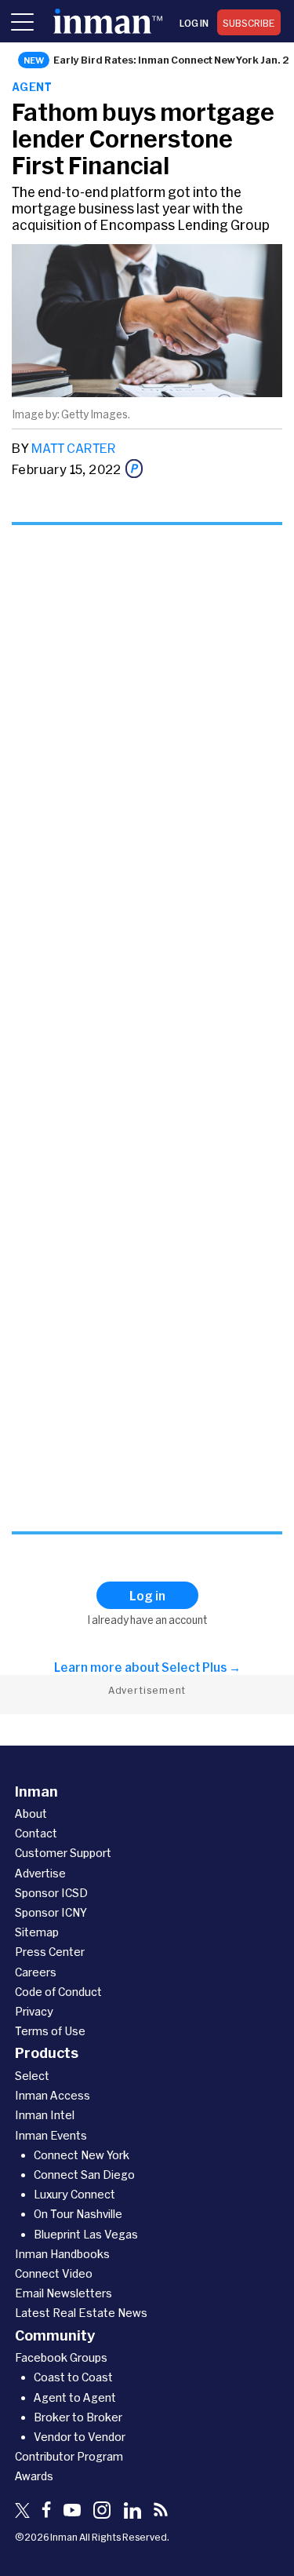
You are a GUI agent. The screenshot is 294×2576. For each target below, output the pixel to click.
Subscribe (249, 23)
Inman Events (51, 2135)
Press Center (50, 1952)
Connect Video (54, 2273)
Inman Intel (45, 2115)
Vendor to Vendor (80, 2437)
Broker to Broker (78, 2417)
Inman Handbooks (62, 2254)
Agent (32, 87)
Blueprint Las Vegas (86, 2234)
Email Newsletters (64, 2293)
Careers (36, 1972)
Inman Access (53, 2095)
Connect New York (82, 2155)
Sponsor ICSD (51, 1893)
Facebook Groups (61, 2357)
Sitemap (37, 1932)
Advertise (40, 1873)
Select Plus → (201, 1667)
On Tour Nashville (78, 2214)
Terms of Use (50, 2031)
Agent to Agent (75, 2397)
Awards (34, 2476)
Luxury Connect (74, 2194)
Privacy (34, 2011)
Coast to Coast (73, 2377)
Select (32, 2076)
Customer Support (63, 1853)
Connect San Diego (84, 2175)
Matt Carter (74, 448)
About (31, 1813)
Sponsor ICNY (51, 1912)
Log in (194, 23)
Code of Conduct (58, 1992)
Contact (36, 1833)
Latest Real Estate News (81, 2313)
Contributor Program (69, 2456)
